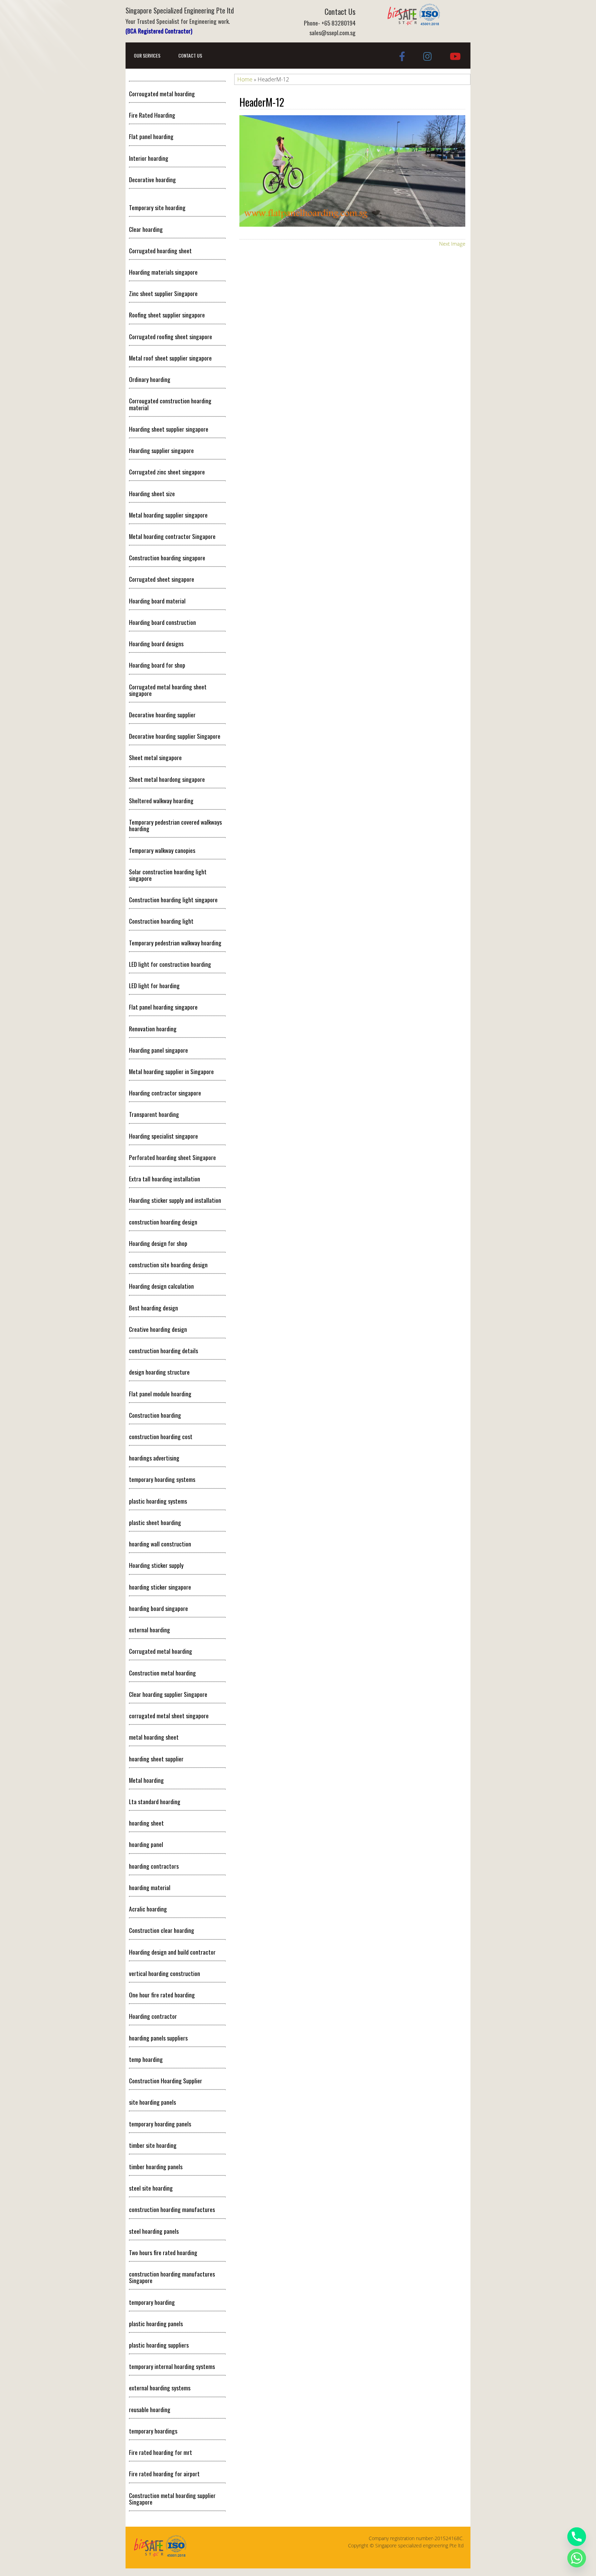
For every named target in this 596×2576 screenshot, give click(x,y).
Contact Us (190, 55)
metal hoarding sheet (154, 1737)
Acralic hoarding (148, 1909)
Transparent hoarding (154, 1114)
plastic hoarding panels (156, 2323)
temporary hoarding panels (160, 2124)
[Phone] (577, 2537)
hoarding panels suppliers (158, 2038)
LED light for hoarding (154, 985)
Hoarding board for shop (157, 665)
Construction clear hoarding (162, 1930)
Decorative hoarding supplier (162, 715)
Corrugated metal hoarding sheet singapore (168, 690)
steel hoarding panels (154, 2231)
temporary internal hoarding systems (172, 2366)
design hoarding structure (159, 1372)
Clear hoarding (146, 229)
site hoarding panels (152, 2102)
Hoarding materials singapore (163, 272)
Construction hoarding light (161, 921)
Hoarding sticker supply (156, 1565)
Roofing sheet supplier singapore (167, 315)
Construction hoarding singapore (167, 558)
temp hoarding (146, 2059)
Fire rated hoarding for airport (164, 2474)
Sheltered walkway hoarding (161, 800)
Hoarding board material (157, 601)
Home (245, 79)
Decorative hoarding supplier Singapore (175, 736)
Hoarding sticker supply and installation (175, 1200)
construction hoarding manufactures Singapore (172, 2277)
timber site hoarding (153, 2145)
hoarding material (150, 1887)
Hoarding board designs (156, 643)
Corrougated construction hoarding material (170, 404)
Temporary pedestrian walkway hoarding (175, 943)
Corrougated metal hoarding (162, 94)
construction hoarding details (163, 1350)
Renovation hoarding (153, 1029)
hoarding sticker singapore (160, 1587)
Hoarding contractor (153, 2016)
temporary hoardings (153, 2431)
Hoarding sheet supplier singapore (169, 429)
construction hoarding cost (161, 1436)
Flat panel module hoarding (160, 1394)
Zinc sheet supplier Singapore (163, 293)
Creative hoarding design (158, 1329)
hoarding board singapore (158, 1608)
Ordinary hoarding (150, 379)
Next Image (452, 244)
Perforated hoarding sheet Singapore (172, 1157)
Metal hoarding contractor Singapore (172, 536)
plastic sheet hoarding (155, 1522)
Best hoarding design (153, 1308)
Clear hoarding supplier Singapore (168, 1694)
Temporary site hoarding (157, 207)
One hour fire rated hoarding (162, 1995)
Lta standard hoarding (155, 1801)
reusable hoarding (150, 2409)
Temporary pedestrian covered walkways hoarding (175, 825)
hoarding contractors (154, 1866)
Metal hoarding (146, 1780)
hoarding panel (146, 1844)
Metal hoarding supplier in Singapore (171, 1071)
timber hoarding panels (156, 2166)
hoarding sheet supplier (156, 1759)
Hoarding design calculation (161, 1286)
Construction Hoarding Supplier (166, 2081)
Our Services (147, 55)
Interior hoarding (149, 158)
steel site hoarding (151, 2188)
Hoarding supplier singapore (161, 450)
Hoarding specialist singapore (163, 1136)
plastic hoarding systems (158, 1501)
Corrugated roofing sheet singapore (171, 336)
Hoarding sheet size (152, 493)
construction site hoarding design (168, 1265)
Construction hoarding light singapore (173, 899)
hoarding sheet (146, 1823)
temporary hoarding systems (162, 1479)
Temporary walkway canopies (162, 850)
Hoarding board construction (162, 622)
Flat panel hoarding (151, 136)
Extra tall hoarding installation (165, 1179)
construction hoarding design (163, 1222)
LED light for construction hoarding (170, 964)
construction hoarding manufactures (172, 2209)
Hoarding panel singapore (158, 1050)
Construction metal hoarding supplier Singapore (172, 2499)
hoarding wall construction (160, 1544)
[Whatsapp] (577, 2558)
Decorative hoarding (152, 179)
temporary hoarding (152, 2302)
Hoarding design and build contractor (172, 1952)
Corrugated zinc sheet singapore (167, 472)
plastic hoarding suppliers (159, 2345)
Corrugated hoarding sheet (160, 250)
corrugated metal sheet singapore (169, 1715)
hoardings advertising (154, 1458)
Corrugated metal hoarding (161, 1651)
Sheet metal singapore (155, 757)
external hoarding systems (160, 2388)
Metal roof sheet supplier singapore (170, 358)
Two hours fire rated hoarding (163, 2252)
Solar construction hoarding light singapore (168, 875)
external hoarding (150, 1630)
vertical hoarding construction (165, 1973)
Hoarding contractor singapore (165, 1093)
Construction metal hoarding (162, 1673)
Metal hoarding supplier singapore (168, 515)
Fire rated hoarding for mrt (161, 2452)
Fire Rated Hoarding (152, 115)
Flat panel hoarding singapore (163, 1007)
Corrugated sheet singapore (162, 579)
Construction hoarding (155, 1415)
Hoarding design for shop (158, 1243)
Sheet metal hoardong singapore (167, 779)
